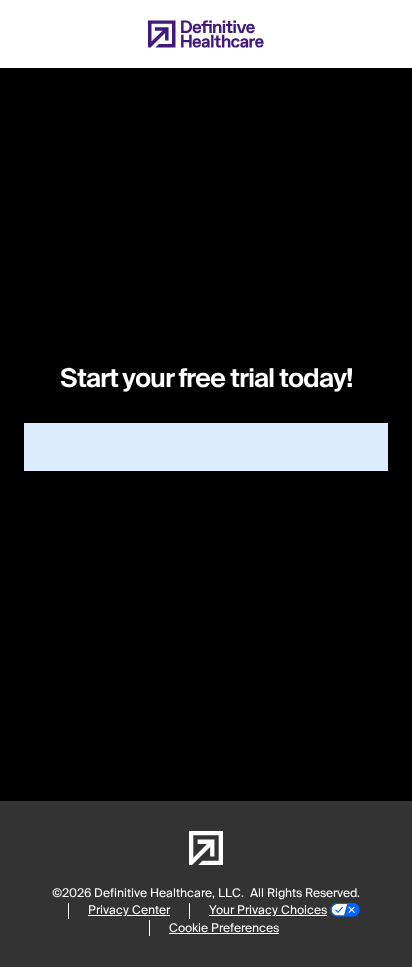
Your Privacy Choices (268, 910)
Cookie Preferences (224, 928)
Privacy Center (129, 910)
